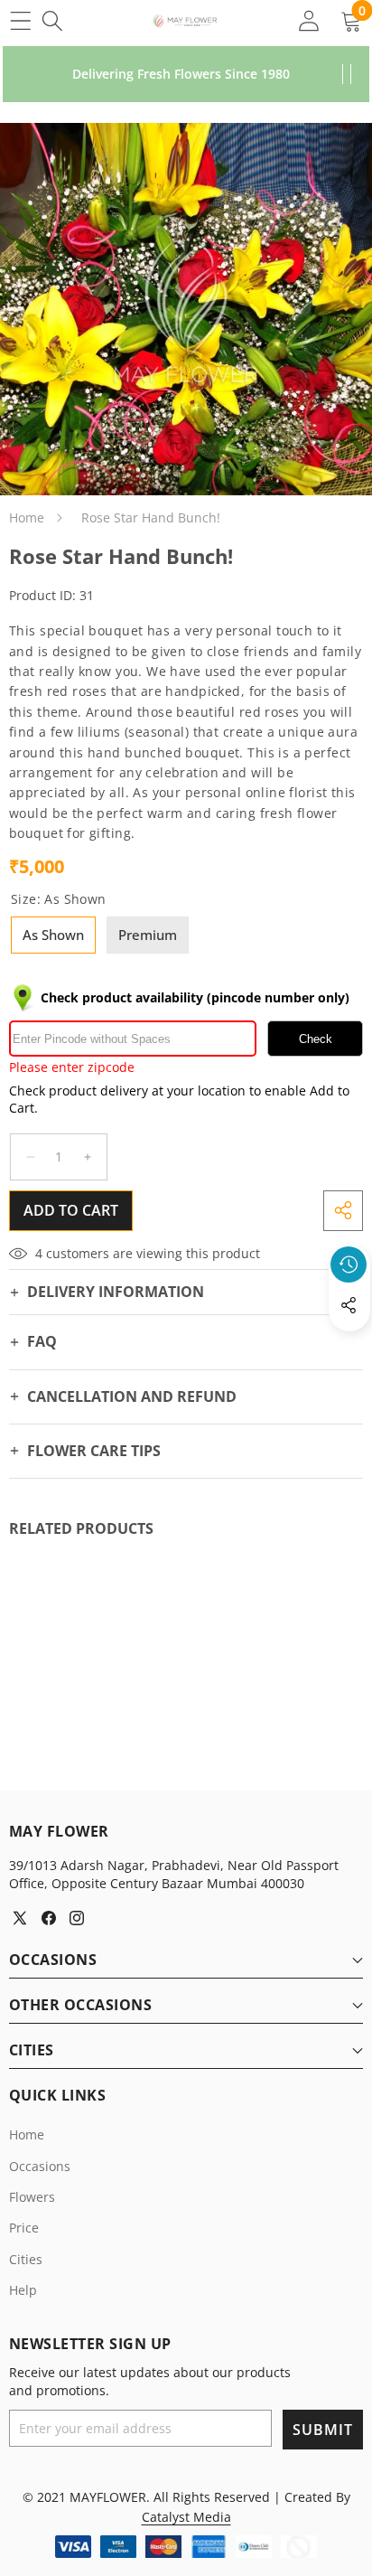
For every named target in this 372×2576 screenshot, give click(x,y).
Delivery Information (116, 1292)
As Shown (53, 935)
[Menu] (20, 20)
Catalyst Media (186, 2517)
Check (316, 1039)
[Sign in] (308, 20)
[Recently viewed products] (349, 1264)
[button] (349, 1347)
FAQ (42, 1341)
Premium (148, 935)
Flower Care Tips (94, 1451)
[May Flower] (185, 21)
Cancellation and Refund (132, 1396)
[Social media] (349, 1305)
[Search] (52, 20)
